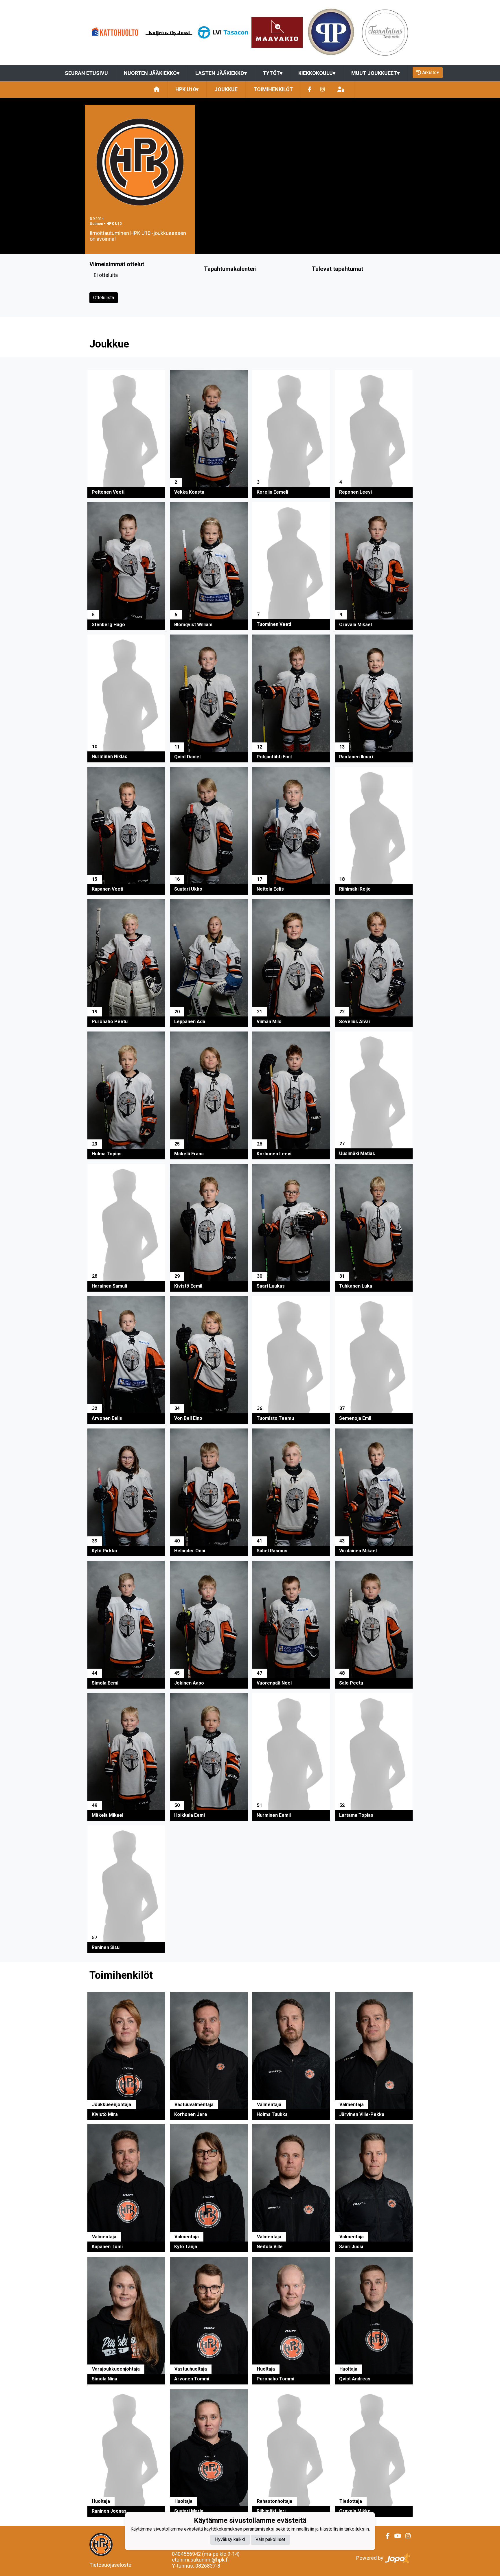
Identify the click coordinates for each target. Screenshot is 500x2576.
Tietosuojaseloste (110, 2565)
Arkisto (431, 72)
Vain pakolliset (270, 2540)
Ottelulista (104, 298)
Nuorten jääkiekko (152, 73)
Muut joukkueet (375, 73)
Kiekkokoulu (317, 73)
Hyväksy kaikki (230, 2540)
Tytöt (273, 73)
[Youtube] (395, 2536)
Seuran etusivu (86, 73)
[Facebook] (309, 90)
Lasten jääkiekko (221, 73)
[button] (126, 434)
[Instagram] (323, 90)
